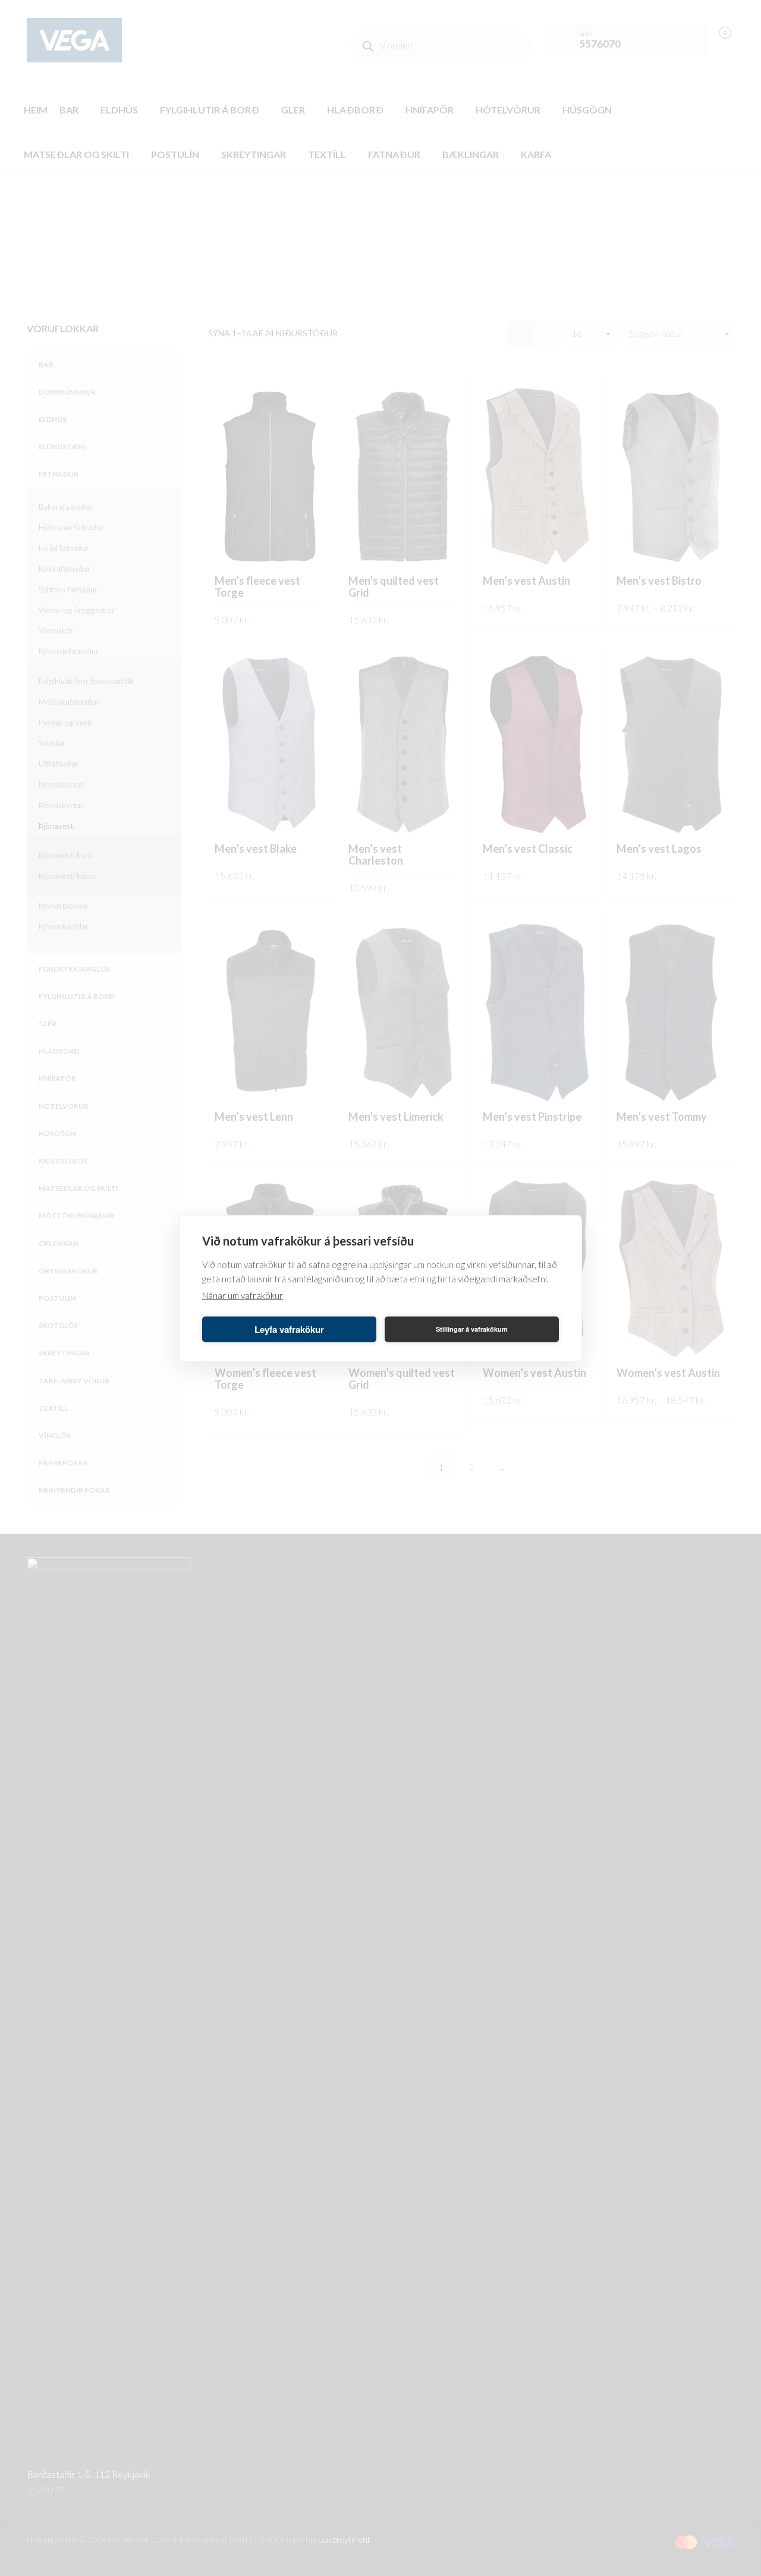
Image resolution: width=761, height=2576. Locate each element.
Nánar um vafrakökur (243, 1295)
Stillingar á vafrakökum (472, 1329)
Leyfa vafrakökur (289, 1329)
